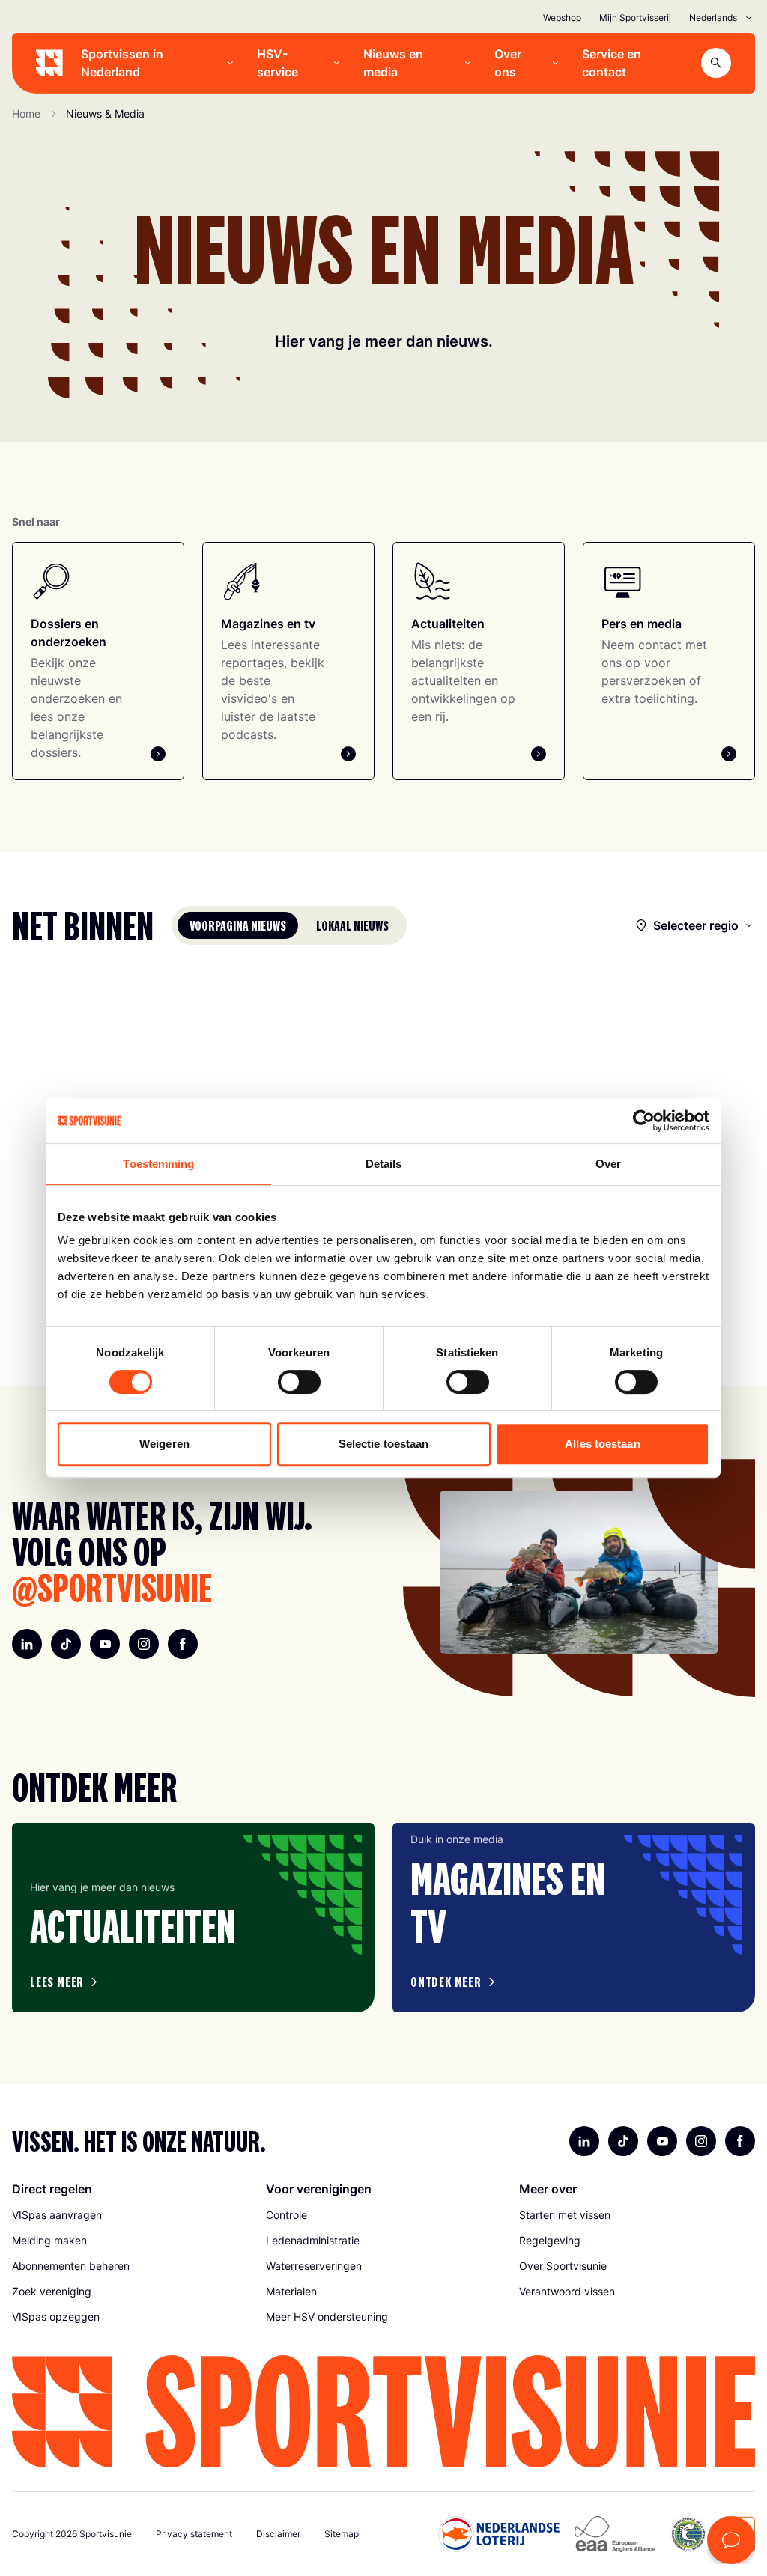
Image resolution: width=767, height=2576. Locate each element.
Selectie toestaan (384, 1444)
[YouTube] (105, 1644)
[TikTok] (66, 1644)
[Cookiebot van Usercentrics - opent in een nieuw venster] (644, 1121)
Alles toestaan (602, 1444)
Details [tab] (384, 1164)
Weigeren (164, 1444)
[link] (130, 2215)
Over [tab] (608, 1164)
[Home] (49, 63)
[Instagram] (144, 1644)
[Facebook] (183, 1644)
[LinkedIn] (27, 1644)
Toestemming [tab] (158, 1164)
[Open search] (716, 63)
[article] (193, 1918)
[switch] (299, 1382)
